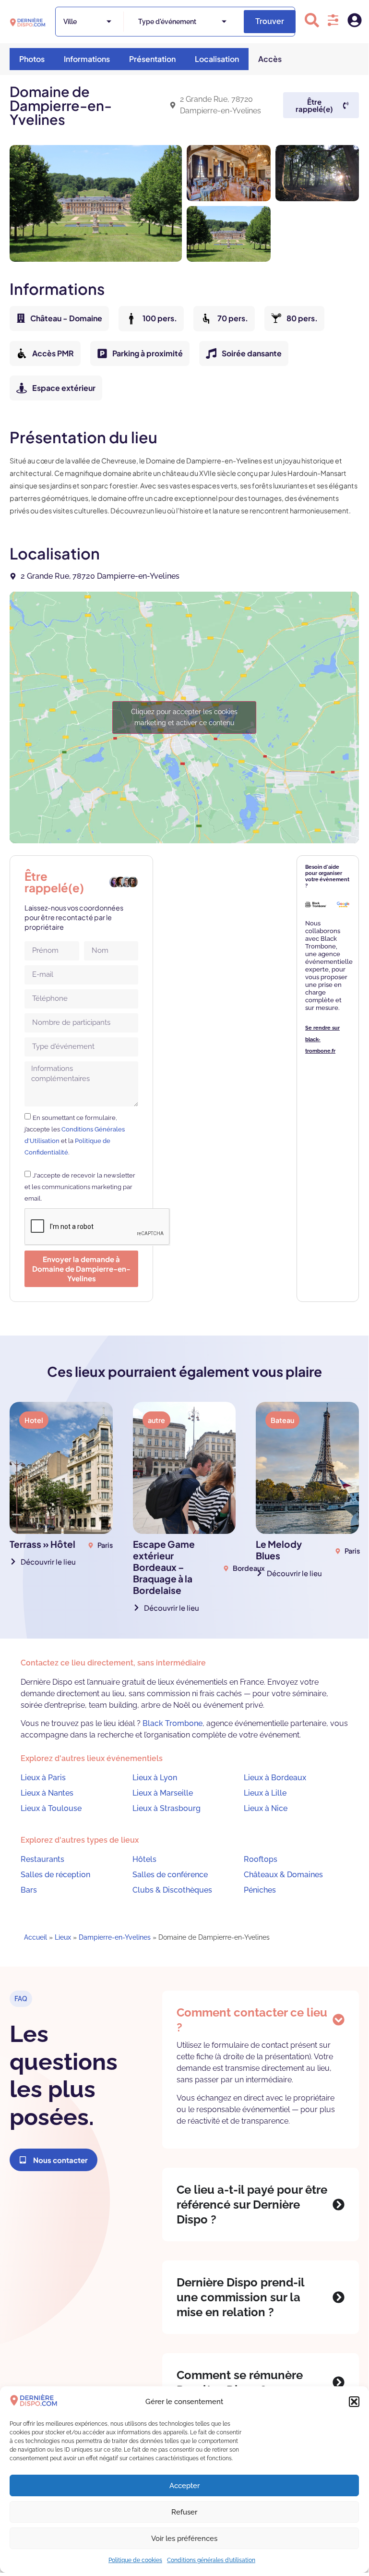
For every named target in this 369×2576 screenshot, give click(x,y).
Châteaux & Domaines (283, 1875)
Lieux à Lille (265, 1793)
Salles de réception (55, 1875)
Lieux (63, 1937)
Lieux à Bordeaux (275, 1778)
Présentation (152, 59)
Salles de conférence (170, 1875)
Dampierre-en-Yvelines (115, 1937)
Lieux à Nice (266, 1808)
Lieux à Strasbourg (167, 1808)
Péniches (260, 1890)
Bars (29, 1890)
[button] (354, 2402)
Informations (87, 59)
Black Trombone (173, 1723)
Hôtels (144, 1859)
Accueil (36, 1937)
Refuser (184, 2512)
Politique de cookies (135, 2560)
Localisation (217, 59)
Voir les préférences (184, 2539)
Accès (270, 59)
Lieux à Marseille (163, 1793)
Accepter (184, 2486)
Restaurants (42, 1859)
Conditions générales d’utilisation (211, 2560)
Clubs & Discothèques (172, 1890)
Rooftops (261, 1859)
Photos (32, 59)
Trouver (270, 21)
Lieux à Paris (43, 1778)
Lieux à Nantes (47, 1793)
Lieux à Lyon (155, 1778)
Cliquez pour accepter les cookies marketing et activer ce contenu (184, 717)
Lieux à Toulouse (51, 1808)
